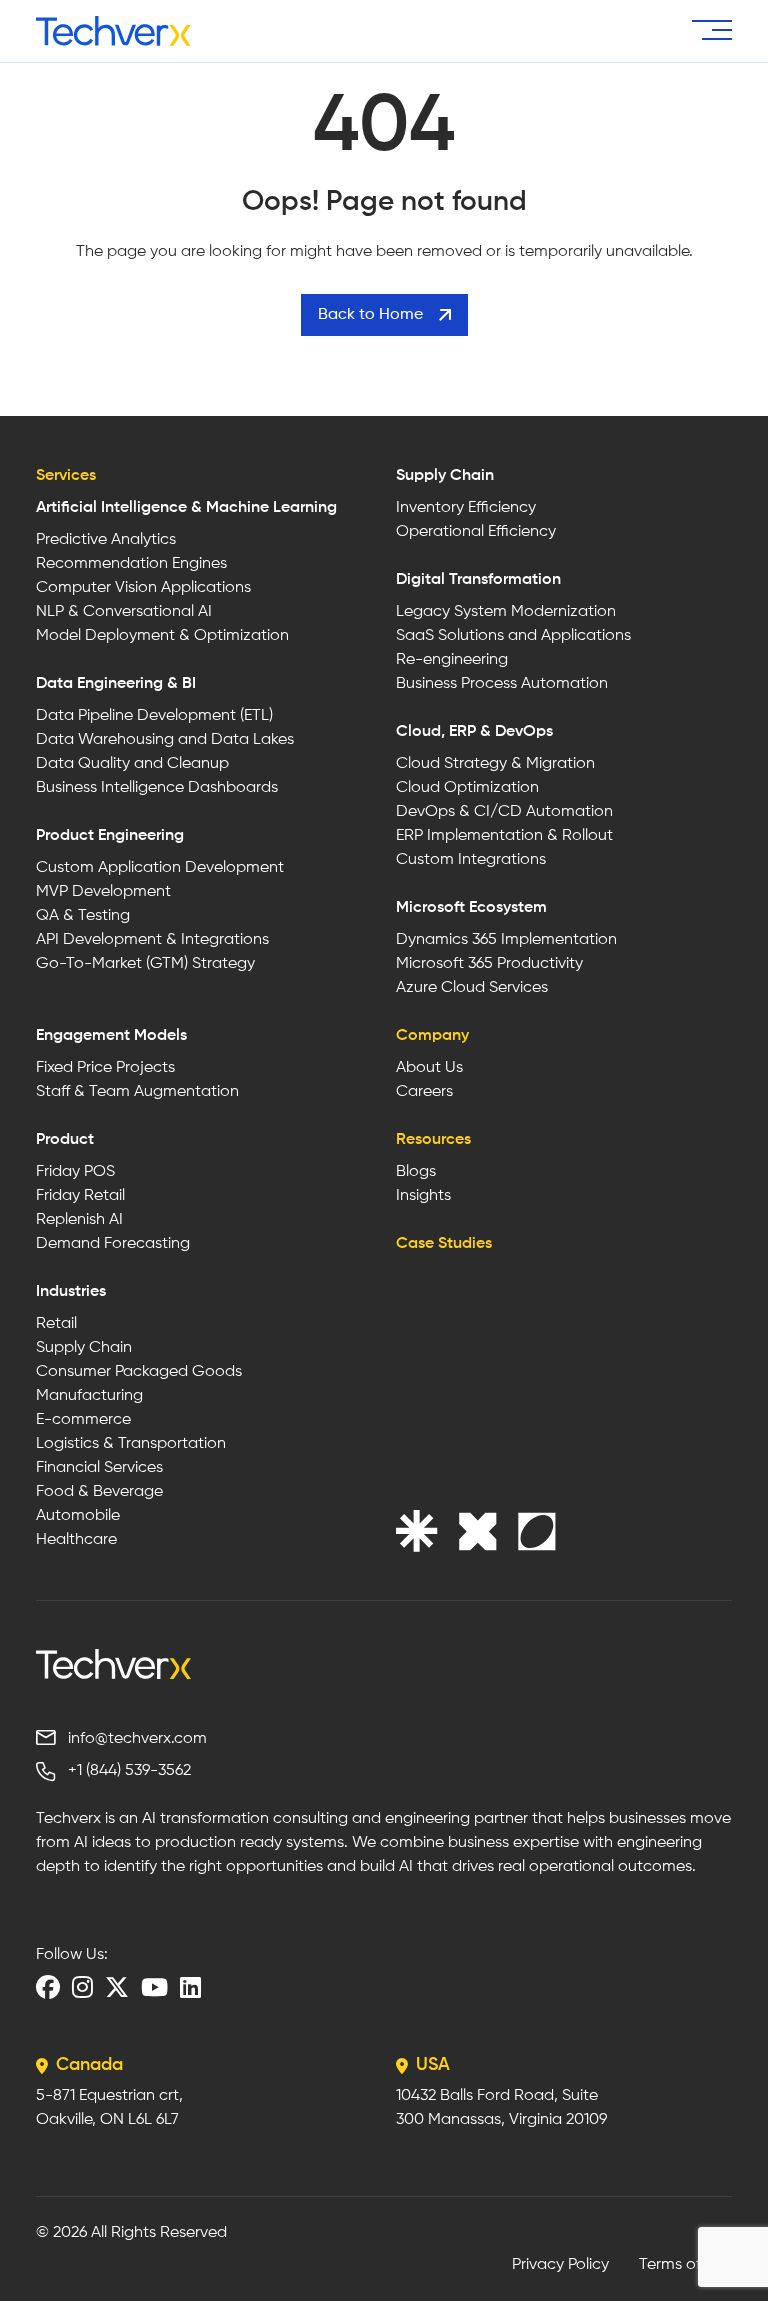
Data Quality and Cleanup (132, 764)
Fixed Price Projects (105, 1068)
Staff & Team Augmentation (137, 1092)
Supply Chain (445, 476)
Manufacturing (89, 1396)
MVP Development (103, 892)
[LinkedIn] (190, 1987)
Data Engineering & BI (116, 684)
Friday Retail (80, 1196)
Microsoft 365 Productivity (489, 964)
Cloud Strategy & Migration (495, 764)
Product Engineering (110, 836)
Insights (423, 1196)
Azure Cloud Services (472, 988)
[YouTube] (154, 1987)
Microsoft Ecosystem (471, 908)
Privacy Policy (560, 2265)
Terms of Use (685, 2265)
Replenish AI (79, 1220)
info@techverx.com (137, 1739)
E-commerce (83, 1420)
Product (65, 1140)
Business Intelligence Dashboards (157, 788)
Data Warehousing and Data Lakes (165, 740)
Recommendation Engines (131, 564)
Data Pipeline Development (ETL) (154, 716)
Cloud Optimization (467, 788)
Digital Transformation (478, 580)
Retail (56, 1324)
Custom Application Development (160, 868)
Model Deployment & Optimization (162, 636)
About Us (429, 1068)
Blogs (416, 1172)
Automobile (78, 1516)
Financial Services (99, 1468)
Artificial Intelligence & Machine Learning (186, 508)
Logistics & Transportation (131, 1444)
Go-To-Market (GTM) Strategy (145, 964)
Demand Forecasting (113, 1244)
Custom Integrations (471, 860)
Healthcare (76, 1540)
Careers (424, 1092)
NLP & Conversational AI (124, 612)
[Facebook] (48, 1987)
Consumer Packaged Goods (139, 1372)
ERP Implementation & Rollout (504, 836)
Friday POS (75, 1172)
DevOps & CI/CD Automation (504, 812)
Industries (71, 1292)
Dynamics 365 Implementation (506, 940)
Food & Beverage (99, 1492)
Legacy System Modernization (506, 612)
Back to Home (370, 315)
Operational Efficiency (476, 532)
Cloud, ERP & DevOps (474, 732)
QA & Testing (83, 916)
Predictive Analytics (106, 540)
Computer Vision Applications (143, 588)
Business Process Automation (502, 684)
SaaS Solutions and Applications (513, 636)
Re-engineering (452, 660)
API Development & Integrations (152, 940)
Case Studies (444, 1244)
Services (66, 476)
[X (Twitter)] (117, 1987)
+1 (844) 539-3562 (129, 1771)
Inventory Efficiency (466, 508)
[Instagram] (82, 1987)
